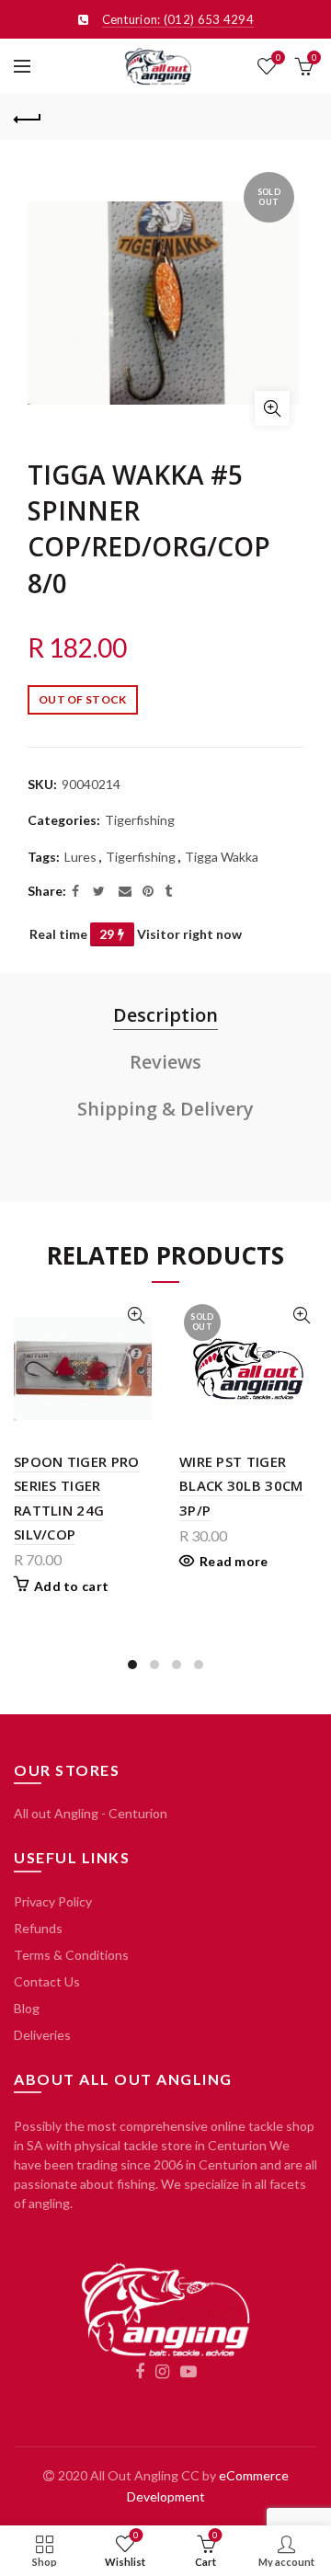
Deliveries (42, 2035)
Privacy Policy (53, 1901)
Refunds (38, 1928)
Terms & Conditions (71, 1955)
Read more (234, 1561)
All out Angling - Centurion (91, 1813)
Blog (27, 2008)
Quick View (136, 1316)
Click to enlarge (272, 408)
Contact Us (47, 1981)
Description (165, 1015)
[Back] (28, 117)
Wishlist (278, 57)
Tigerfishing (140, 820)
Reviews (165, 1062)
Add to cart (71, 1586)
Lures (80, 857)
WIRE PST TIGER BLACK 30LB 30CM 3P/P (241, 1486)
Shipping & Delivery (165, 1109)
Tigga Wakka (222, 857)
